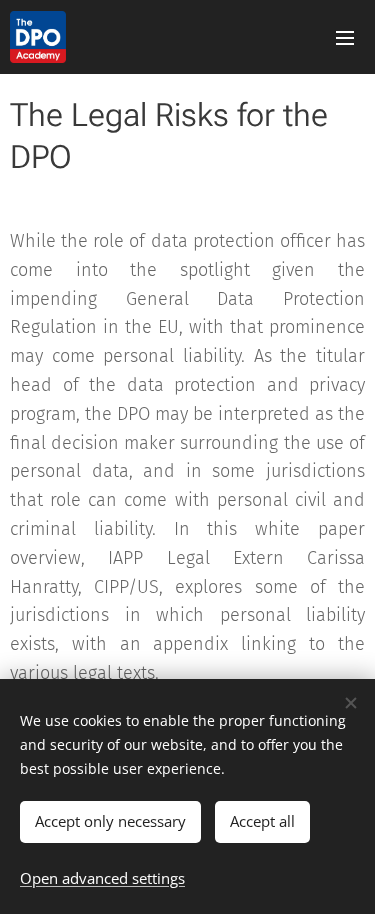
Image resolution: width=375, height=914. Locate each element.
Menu (345, 37)
